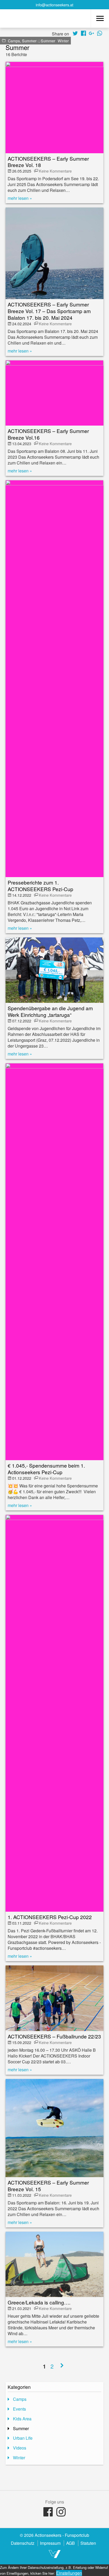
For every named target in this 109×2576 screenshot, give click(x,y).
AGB (71, 2543)
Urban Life (23, 2438)
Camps (14, 41)
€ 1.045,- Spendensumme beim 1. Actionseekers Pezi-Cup (46, 1469)
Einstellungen (69, 2573)
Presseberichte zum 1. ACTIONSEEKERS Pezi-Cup (40, 886)
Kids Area (22, 2419)
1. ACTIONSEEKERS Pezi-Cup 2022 (50, 1917)
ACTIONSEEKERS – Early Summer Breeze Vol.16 (48, 434)
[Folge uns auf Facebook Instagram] (61, 2512)
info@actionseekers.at (54, 5)
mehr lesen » (20, 198)
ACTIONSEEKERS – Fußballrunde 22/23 (54, 2036)
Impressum (50, 2543)
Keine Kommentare (55, 171)
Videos (20, 2448)
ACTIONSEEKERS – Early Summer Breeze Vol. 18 (48, 162)
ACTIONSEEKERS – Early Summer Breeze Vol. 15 (48, 2186)
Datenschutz (23, 2543)
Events (19, 2409)
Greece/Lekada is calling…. (39, 2302)
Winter (63, 41)
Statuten (88, 2543)
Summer (48, 41)
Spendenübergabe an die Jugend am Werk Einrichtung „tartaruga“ (50, 1011)
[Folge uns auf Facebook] (48, 2512)
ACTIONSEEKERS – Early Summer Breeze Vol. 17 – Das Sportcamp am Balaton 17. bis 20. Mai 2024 (49, 311)
